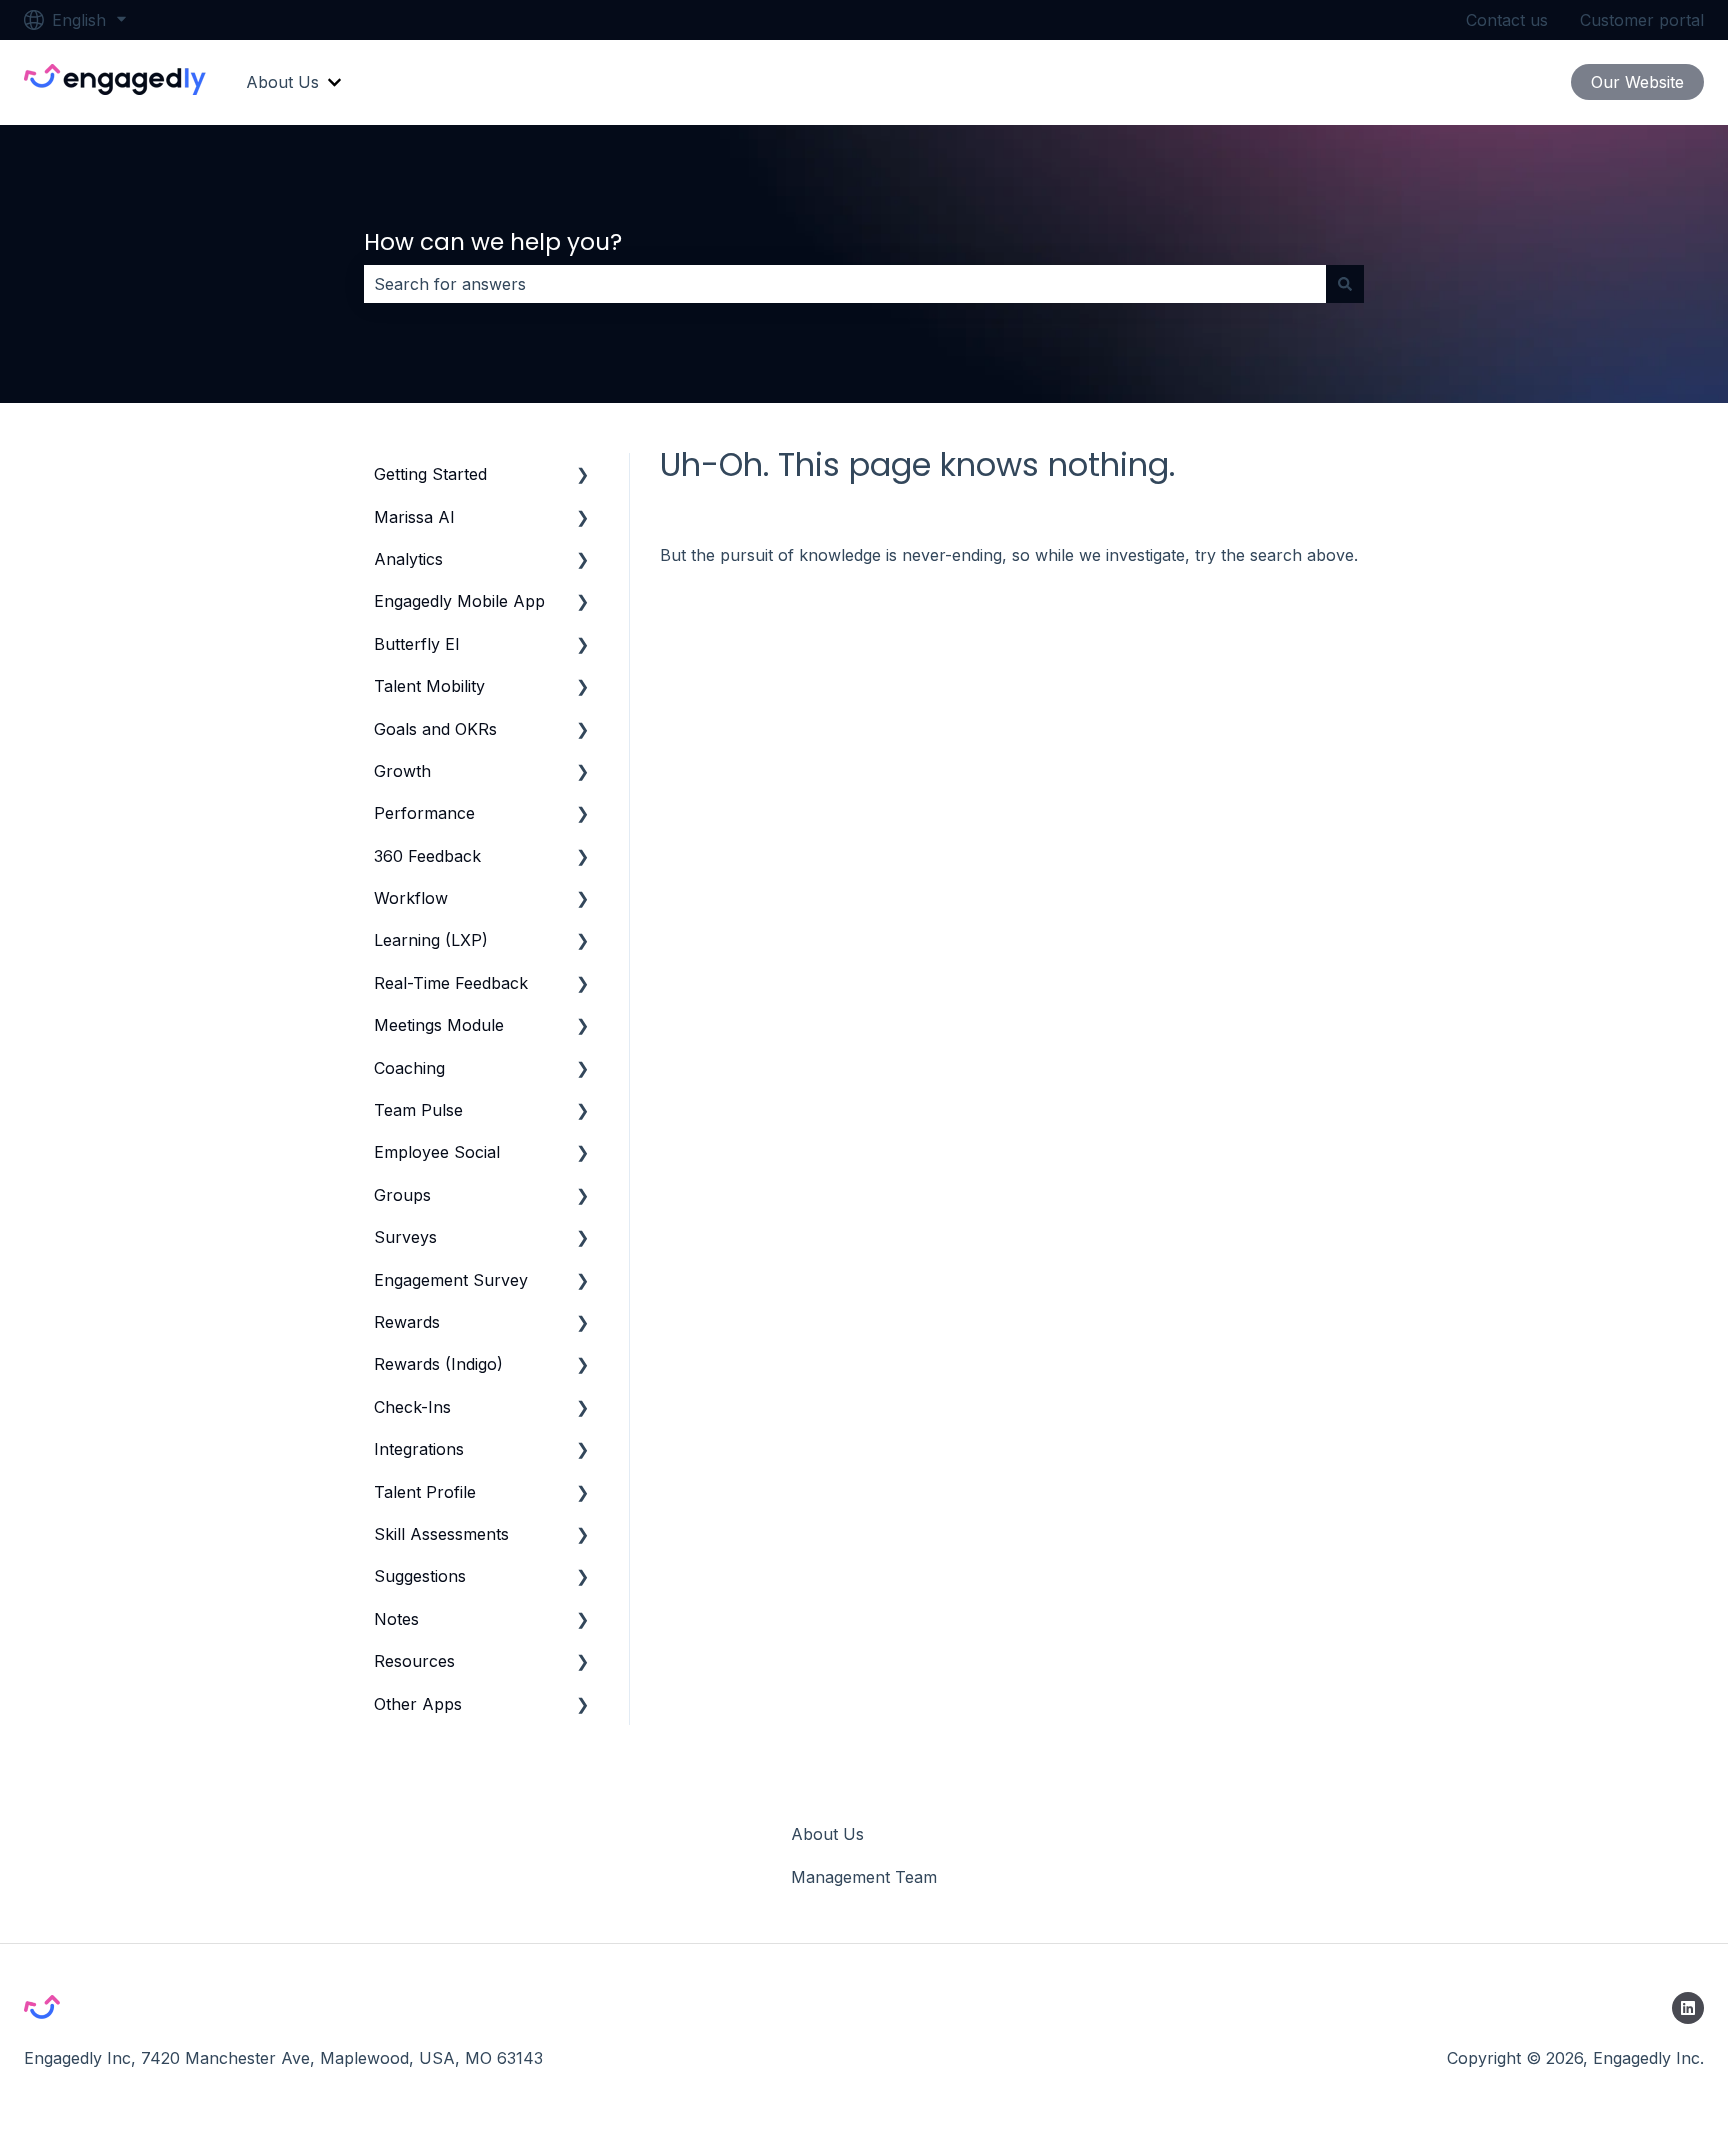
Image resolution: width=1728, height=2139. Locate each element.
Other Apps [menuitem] (418, 1704)
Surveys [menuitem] (405, 1237)
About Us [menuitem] (827, 1834)
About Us (282, 82)
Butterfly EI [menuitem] (417, 644)
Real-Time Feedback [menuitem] (451, 983)
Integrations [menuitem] (419, 1449)
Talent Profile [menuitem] (425, 1492)
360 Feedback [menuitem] (427, 856)
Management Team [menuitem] (864, 1877)
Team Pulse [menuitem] (418, 1110)
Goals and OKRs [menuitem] (435, 729)
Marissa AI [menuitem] (414, 517)
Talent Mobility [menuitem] (429, 686)
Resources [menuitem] (414, 1661)
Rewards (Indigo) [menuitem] (438, 1364)
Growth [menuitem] (402, 771)
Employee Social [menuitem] (437, 1152)
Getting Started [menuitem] (430, 474)
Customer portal (1642, 20)
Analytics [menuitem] (408, 559)
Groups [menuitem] (402, 1195)
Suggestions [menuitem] (420, 1576)
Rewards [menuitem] (407, 1322)
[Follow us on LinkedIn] (1688, 2008)
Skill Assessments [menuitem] (441, 1534)
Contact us (1507, 20)
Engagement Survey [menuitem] (451, 1280)
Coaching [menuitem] (409, 1068)
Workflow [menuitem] (411, 898)
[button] (583, 475)
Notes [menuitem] (396, 1619)
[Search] (1345, 284)
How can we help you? (493, 242)
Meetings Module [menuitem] (439, 1025)
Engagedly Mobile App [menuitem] (459, 601)
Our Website (1637, 82)
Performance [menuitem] (424, 813)
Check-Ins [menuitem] (412, 1407)
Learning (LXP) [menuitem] (431, 940)
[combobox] (845, 284)
